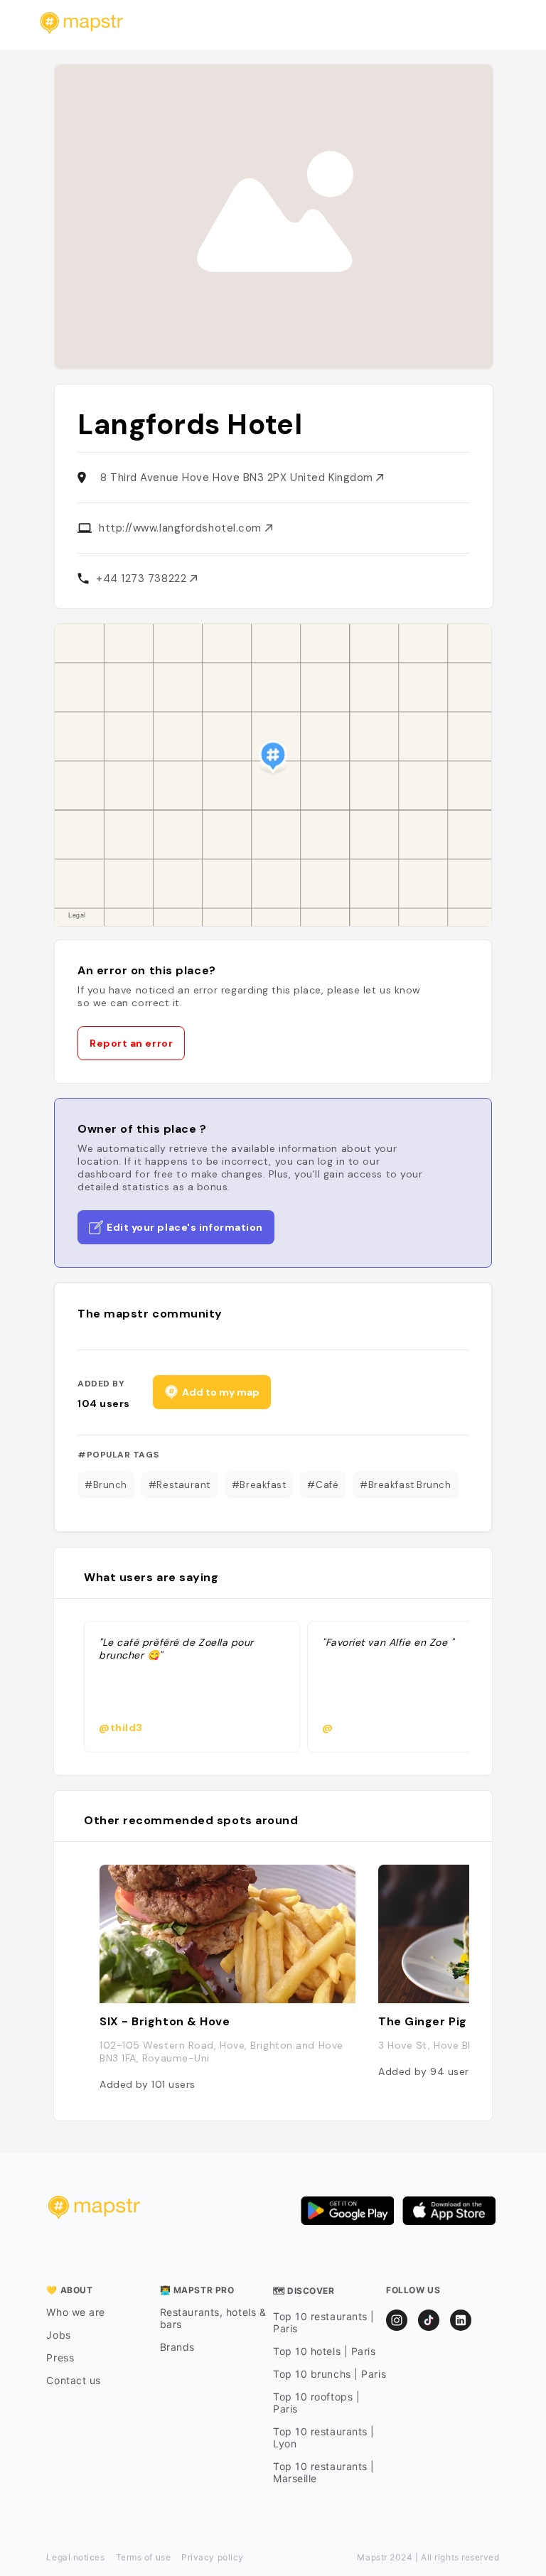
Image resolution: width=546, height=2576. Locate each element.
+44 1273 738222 (143, 578)
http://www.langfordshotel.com (182, 528)
